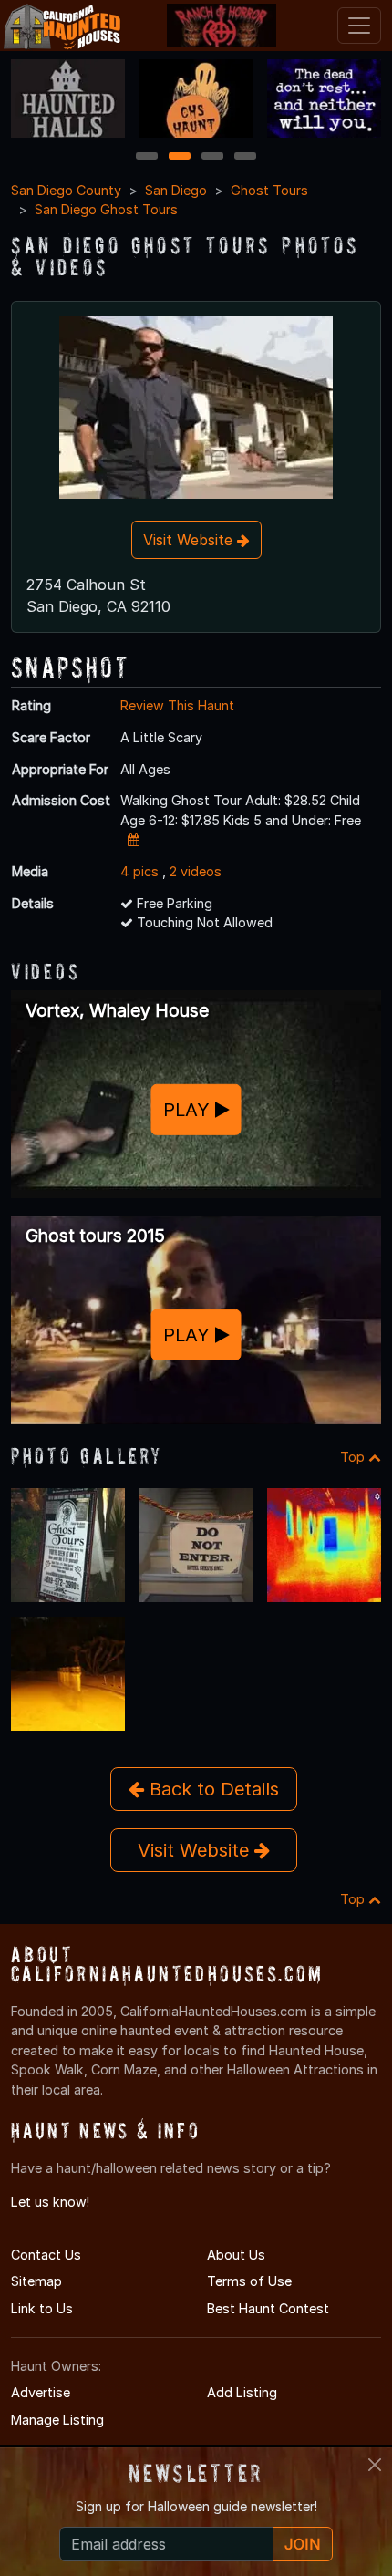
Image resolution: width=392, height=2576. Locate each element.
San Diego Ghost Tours (106, 209)
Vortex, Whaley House (117, 1010)
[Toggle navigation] (359, 26)
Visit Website (190, 540)
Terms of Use (249, 2281)
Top (354, 1457)
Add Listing (242, 2392)
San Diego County (66, 190)
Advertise (41, 2392)
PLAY (189, 1110)
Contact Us (46, 2255)
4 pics (139, 871)
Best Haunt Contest (268, 2308)
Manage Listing (57, 2420)
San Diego (176, 190)
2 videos (196, 871)
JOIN (303, 2544)
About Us (236, 2255)
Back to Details (211, 1789)
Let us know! (50, 2202)
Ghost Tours (269, 190)
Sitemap (36, 2281)
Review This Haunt (177, 705)
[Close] (375, 2465)
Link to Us (42, 2308)
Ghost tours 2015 (95, 1236)
